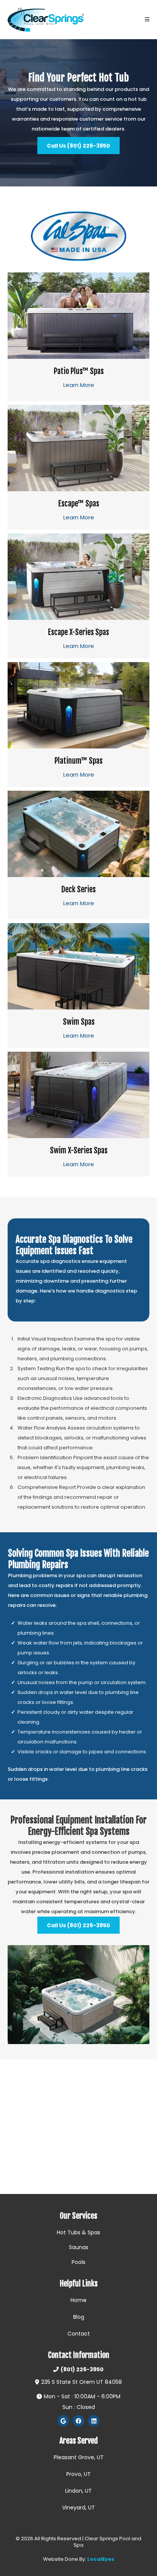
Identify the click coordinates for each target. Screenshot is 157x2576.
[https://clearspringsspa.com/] (46, 20)
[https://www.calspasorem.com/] (78, 236)
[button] (147, 20)
